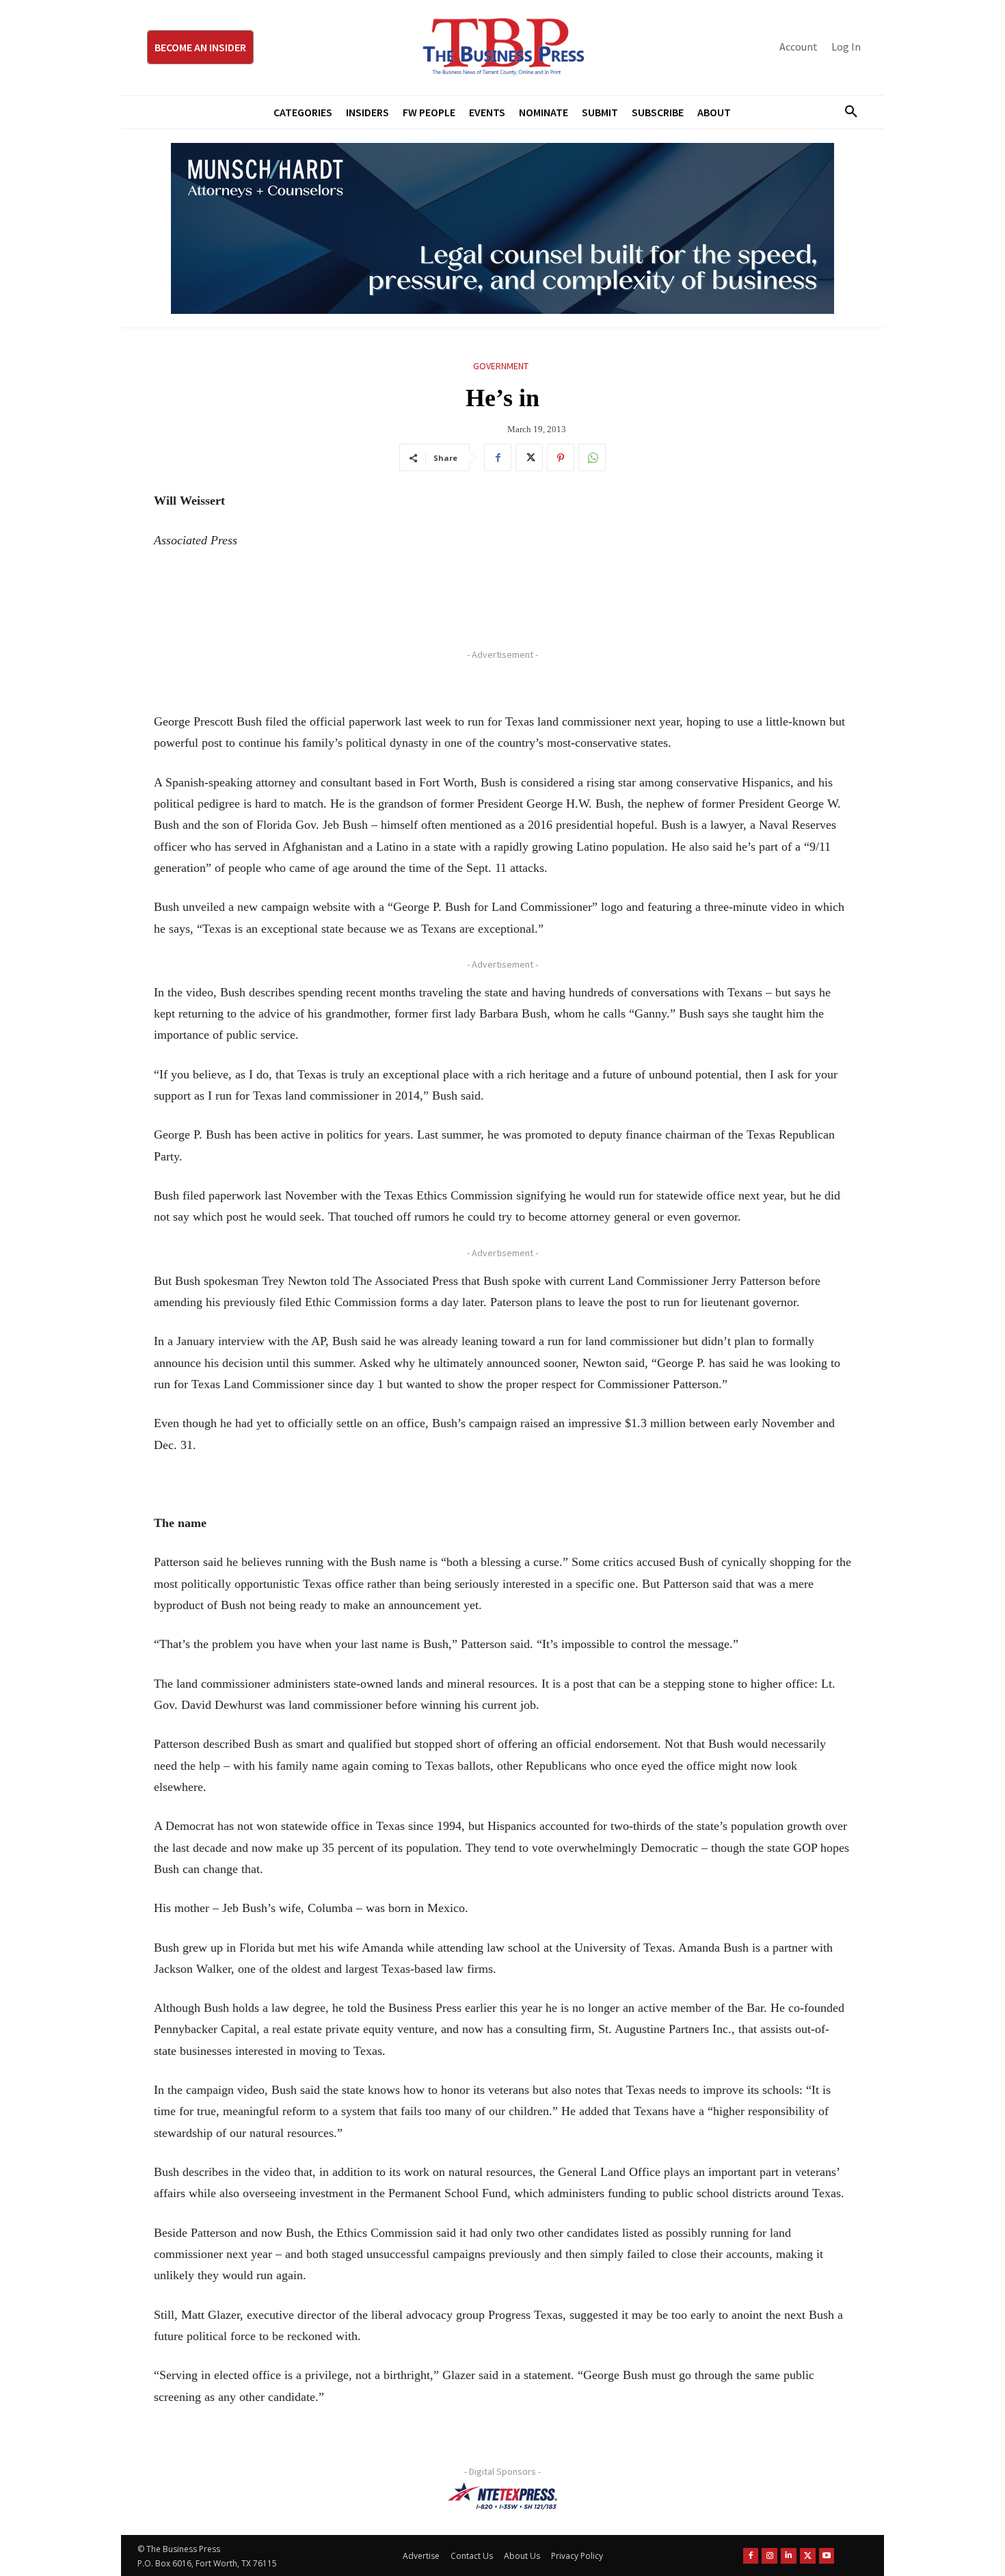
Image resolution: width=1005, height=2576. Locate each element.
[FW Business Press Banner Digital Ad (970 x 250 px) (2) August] (502, 228)
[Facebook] (498, 457)
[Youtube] (827, 2556)
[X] (529, 457)
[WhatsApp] (592, 457)
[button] (846, 112)
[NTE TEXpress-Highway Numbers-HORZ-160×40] (502, 2496)
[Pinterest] (561, 457)
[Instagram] (769, 2556)
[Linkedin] (789, 2556)
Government (501, 366)
